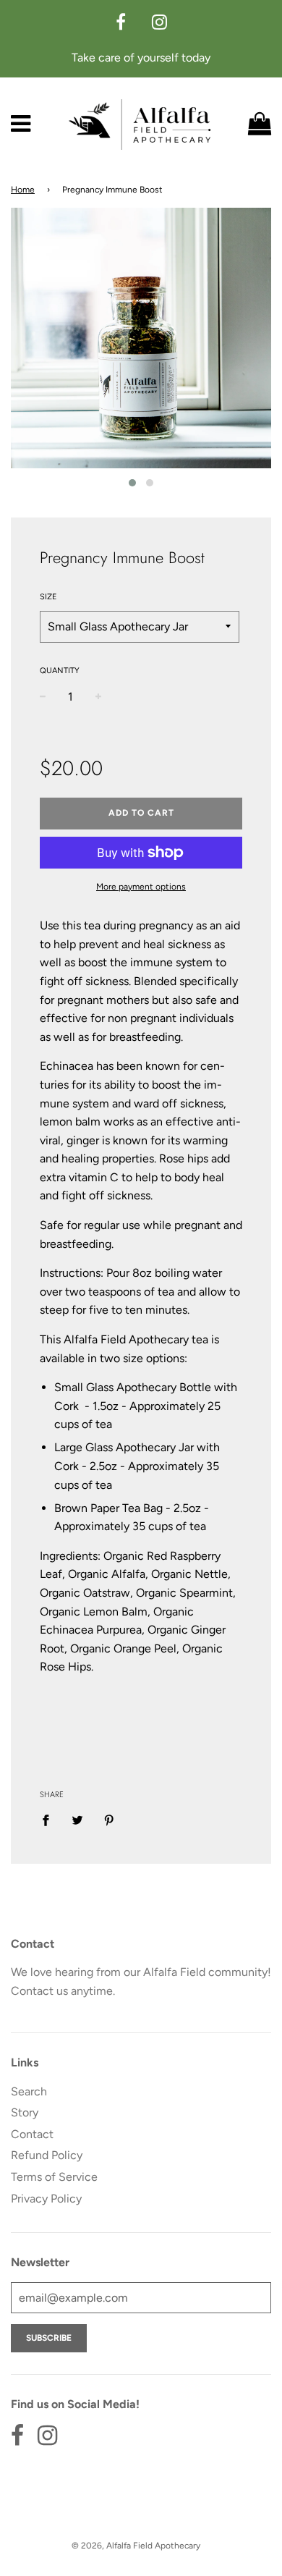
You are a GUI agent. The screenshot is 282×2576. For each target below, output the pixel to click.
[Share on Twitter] (77, 1820)
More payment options (141, 887)
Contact (32, 2134)
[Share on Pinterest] (109, 1820)
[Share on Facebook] (50, 1820)
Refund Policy (47, 2155)
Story (25, 2112)
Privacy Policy (46, 2199)
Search (29, 2091)
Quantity (60, 671)
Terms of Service (54, 2177)
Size (48, 597)
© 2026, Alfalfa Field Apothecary (136, 2546)
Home (23, 190)
